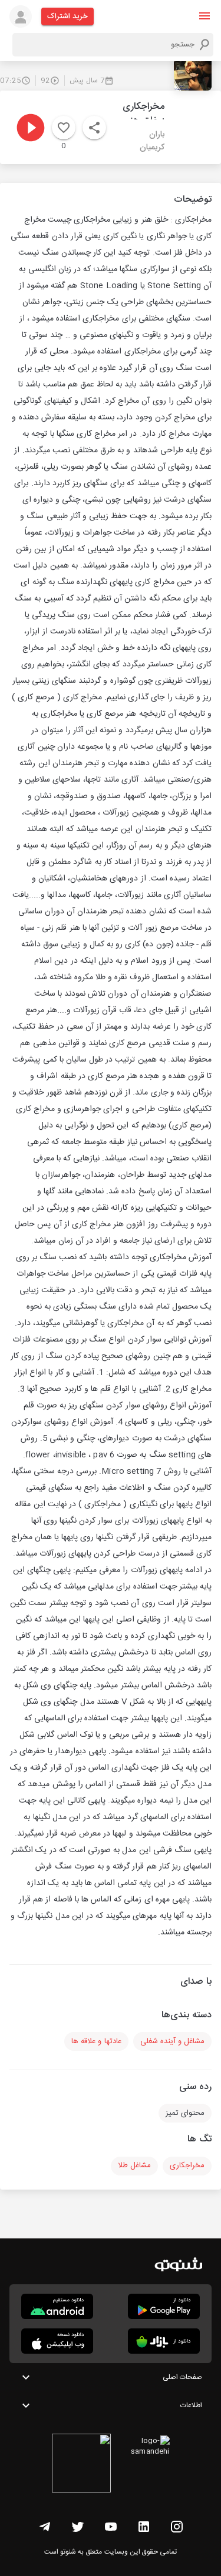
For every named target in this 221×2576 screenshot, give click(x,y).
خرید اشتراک (67, 16)
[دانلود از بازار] (164, 2341)
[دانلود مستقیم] (57, 2306)
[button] (204, 16)
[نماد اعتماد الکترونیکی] (81, 2465)
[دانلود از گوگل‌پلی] (164, 2306)
